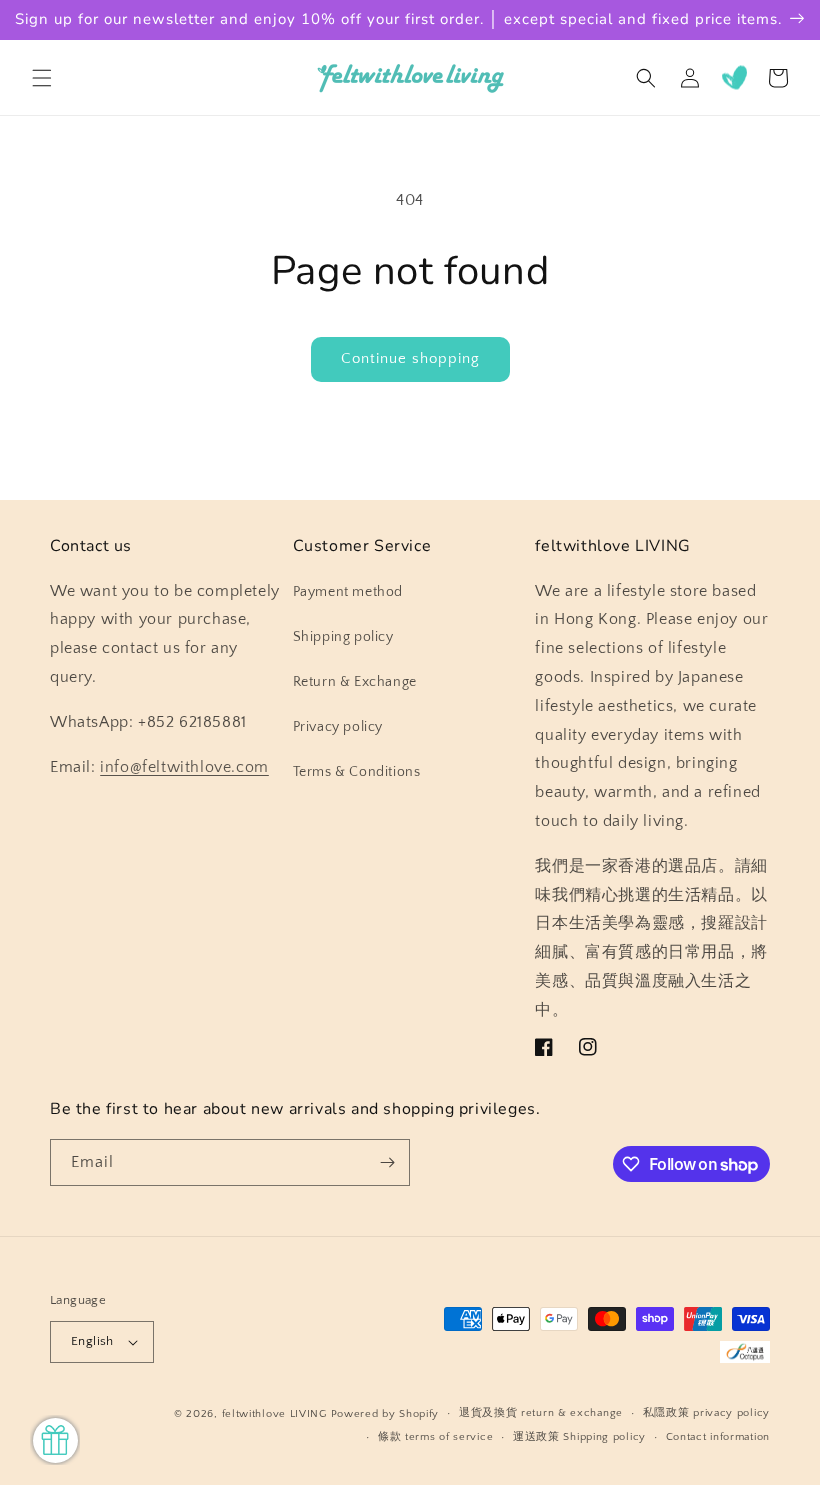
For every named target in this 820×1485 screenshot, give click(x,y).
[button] (42, 78)
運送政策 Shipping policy (579, 1437)
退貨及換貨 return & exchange (541, 1413)
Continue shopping (410, 358)
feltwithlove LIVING (274, 1414)
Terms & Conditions (357, 772)
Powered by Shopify (385, 1414)
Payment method (348, 592)
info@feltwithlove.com (184, 767)
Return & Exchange (355, 682)
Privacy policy (338, 727)
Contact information (718, 1437)
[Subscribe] (387, 1162)
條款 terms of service (435, 1437)
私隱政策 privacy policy (706, 1413)
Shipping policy (343, 637)
